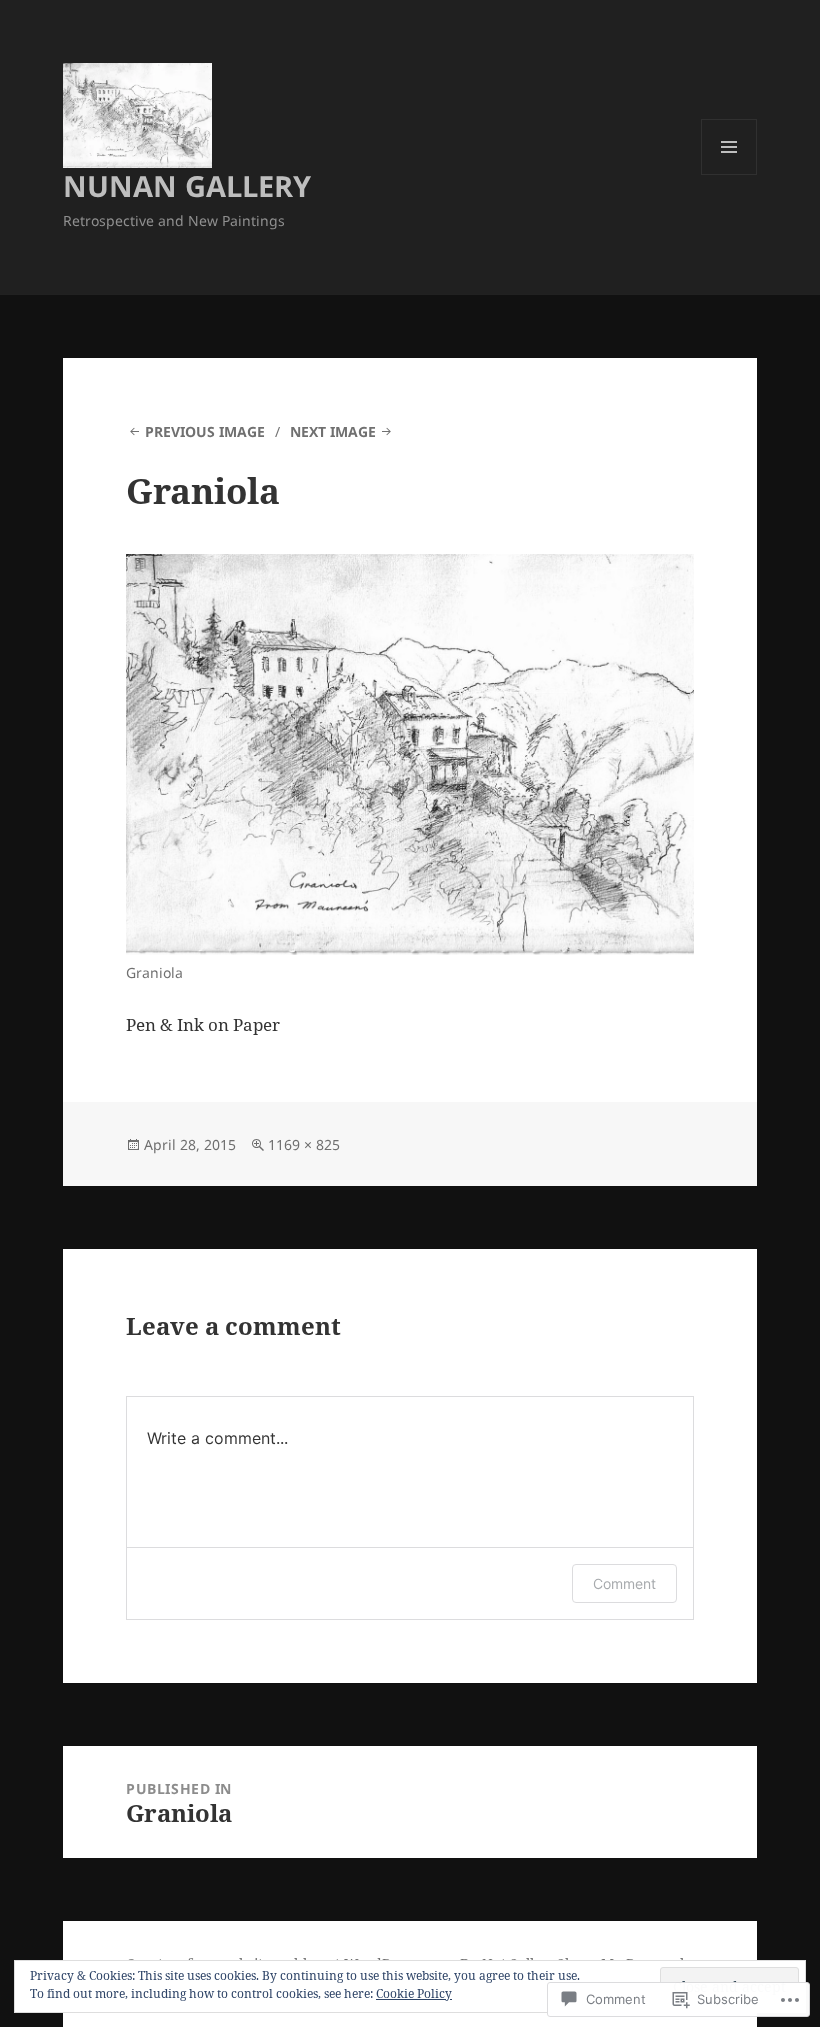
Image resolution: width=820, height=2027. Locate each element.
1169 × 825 (304, 1144)
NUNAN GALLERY (187, 185)
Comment (624, 1583)
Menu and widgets (729, 174)
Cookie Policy (414, 1993)
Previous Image (205, 431)
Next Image (333, 431)
